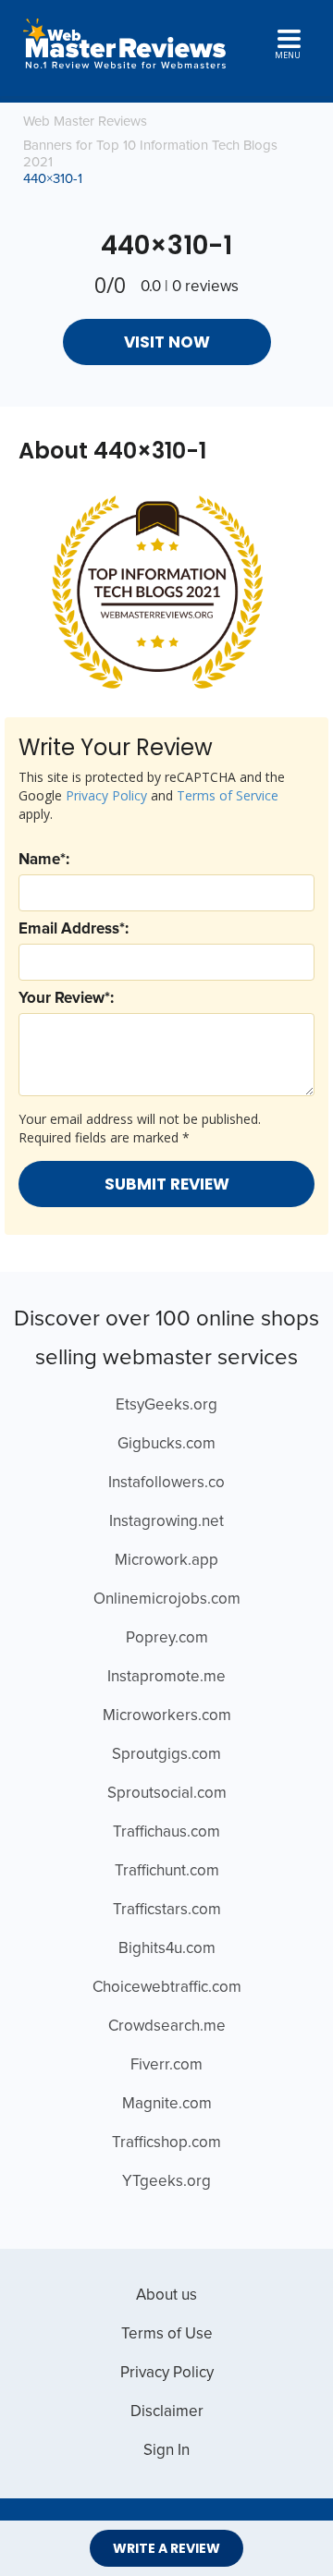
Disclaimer (167, 2412)
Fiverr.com (166, 2065)
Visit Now (167, 342)
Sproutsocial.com (167, 1794)
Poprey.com (167, 1638)
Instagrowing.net (166, 1522)
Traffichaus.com (166, 1832)
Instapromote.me (166, 1677)
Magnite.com (167, 2104)
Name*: (44, 860)
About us (166, 2295)
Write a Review (166, 2548)
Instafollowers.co (166, 1483)
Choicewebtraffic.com (167, 1988)
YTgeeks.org (166, 2182)
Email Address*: (74, 929)
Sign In (166, 2451)
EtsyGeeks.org (166, 1405)
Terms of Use (167, 2334)
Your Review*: (66, 999)
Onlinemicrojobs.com (167, 1599)
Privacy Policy (106, 795)
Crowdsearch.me (167, 2027)
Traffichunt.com (167, 1871)
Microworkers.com (167, 1716)
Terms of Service (228, 795)
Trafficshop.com (166, 2143)
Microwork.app (166, 1561)
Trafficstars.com (167, 1910)
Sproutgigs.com (166, 1755)
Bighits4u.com (167, 1949)
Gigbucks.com (166, 1444)
